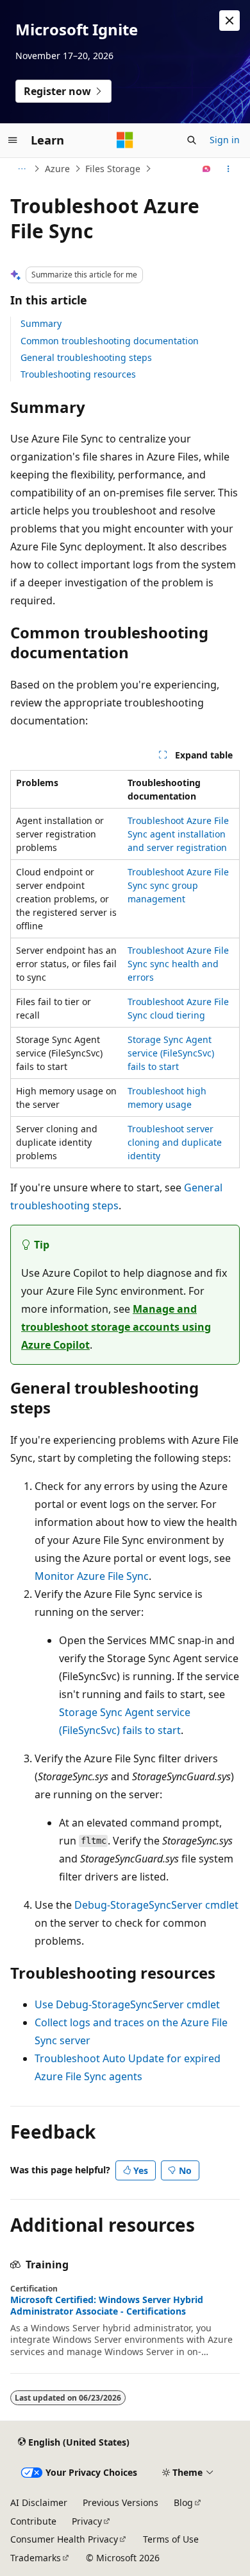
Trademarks (36, 2558)
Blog (183, 2502)
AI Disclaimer (39, 2502)
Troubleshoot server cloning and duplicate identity (175, 1142)
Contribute (33, 2521)
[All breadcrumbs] (21, 169)
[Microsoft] (125, 140)
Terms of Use (171, 2539)
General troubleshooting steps (86, 357)
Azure (57, 169)
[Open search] (192, 140)
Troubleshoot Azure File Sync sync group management (178, 885)
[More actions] (229, 169)
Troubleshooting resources (78, 374)
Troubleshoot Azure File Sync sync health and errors (178, 964)
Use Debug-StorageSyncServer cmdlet (127, 2004)
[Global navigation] (13, 140)
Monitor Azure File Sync (92, 1576)
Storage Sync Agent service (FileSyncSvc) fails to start (171, 1053)
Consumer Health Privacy (64, 2539)
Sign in (225, 140)
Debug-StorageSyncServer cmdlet (156, 1905)
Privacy (87, 2521)
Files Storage (113, 169)
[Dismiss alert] (229, 21)
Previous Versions (121, 2502)
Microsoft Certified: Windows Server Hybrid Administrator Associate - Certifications (107, 2306)
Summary (41, 323)
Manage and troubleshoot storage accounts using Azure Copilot (116, 1327)
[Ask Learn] (207, 169)
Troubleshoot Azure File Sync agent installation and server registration (178, 834)
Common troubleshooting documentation (110, 341)
